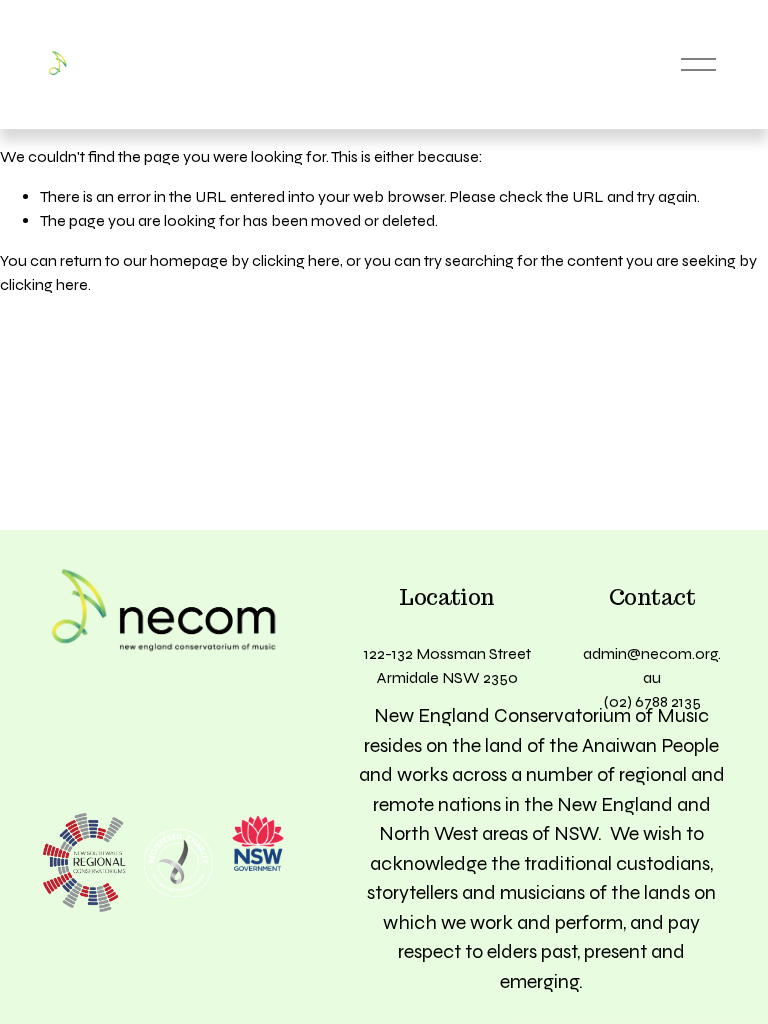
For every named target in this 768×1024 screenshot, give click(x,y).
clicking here (296, 260)
